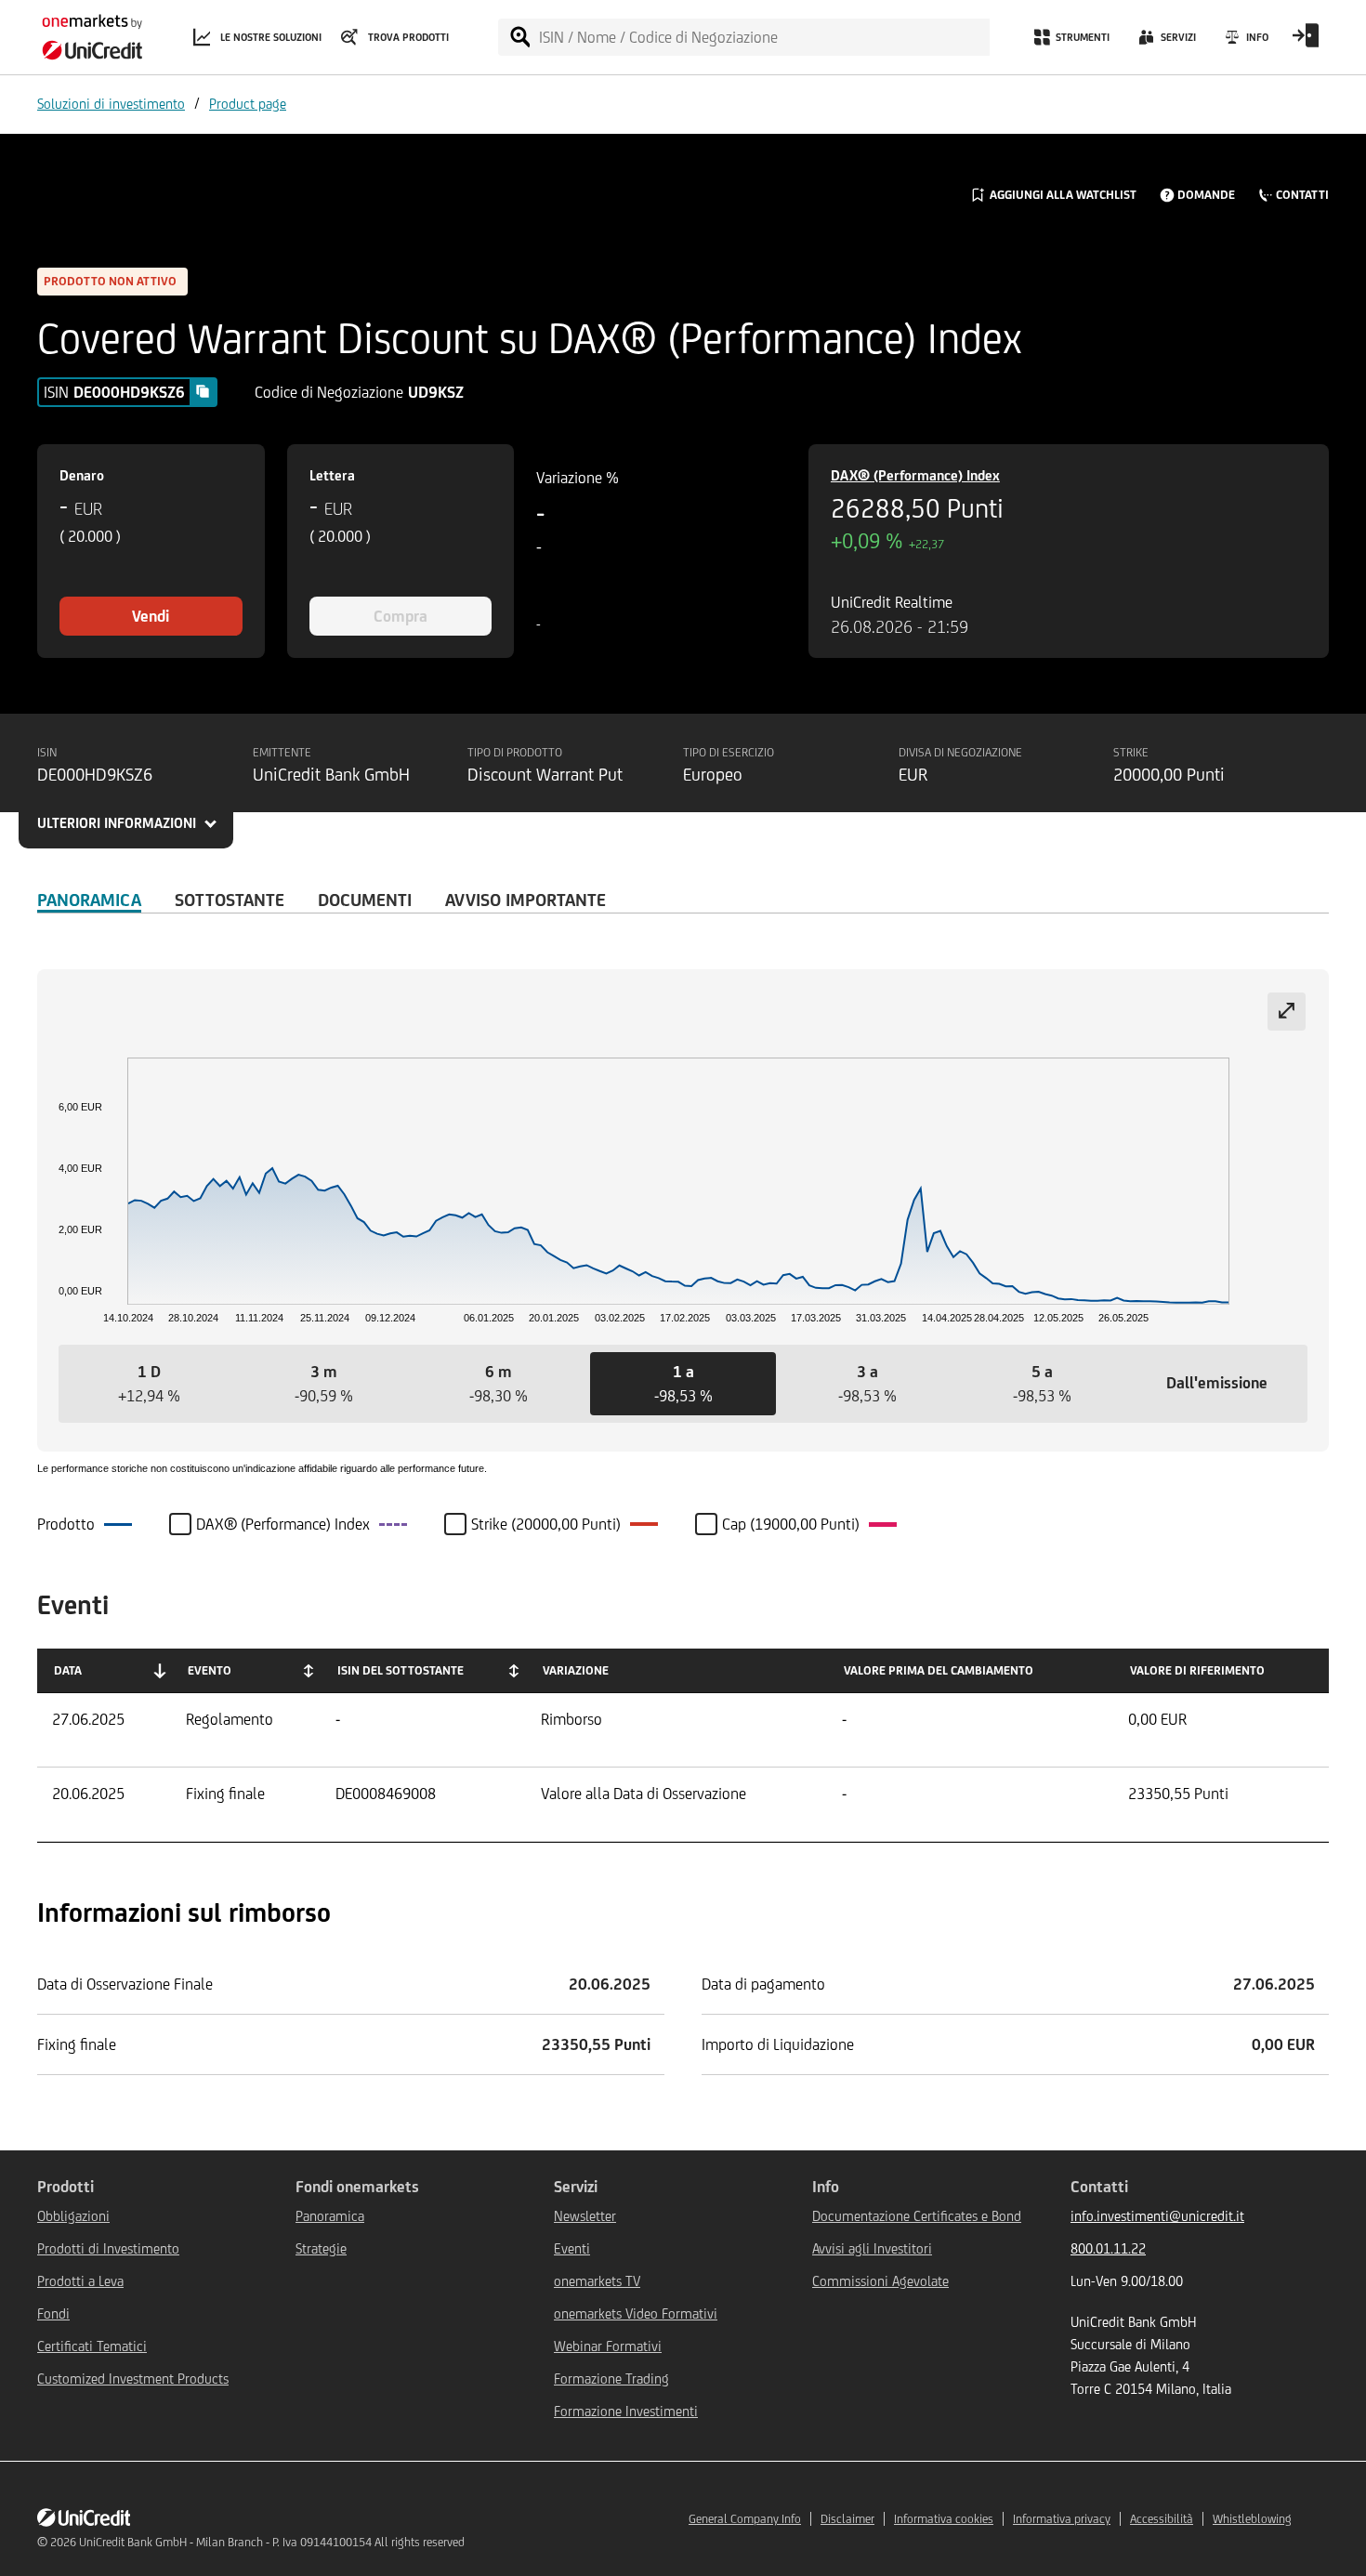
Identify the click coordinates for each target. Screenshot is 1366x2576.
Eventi (572, 2248)
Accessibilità (1162, 2519)
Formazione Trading (611, 2379)
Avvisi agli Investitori (872, 2248)
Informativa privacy (1062, 2519)
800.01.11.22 (1108, 2248)
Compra (401, 616)
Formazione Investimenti (626, 2411)
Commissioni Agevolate (880, 2281)
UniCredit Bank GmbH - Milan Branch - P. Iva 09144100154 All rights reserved (272, 2542)
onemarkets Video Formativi (636, 2313)
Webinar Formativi (608, 2346)
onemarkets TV (597, 2281)
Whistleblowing (1252, 2519)
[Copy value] (203, 391)
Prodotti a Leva (80, 2281)
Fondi (53, 2313)
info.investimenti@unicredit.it (1157, 2216)
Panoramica (89, 900)
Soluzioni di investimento (111, 104)
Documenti (365, 900)
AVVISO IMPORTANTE (525, 900)
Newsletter (585, 2216)
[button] (149, 1384)
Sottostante (230, 900)
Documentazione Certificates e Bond (917, 2216)
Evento (210, 1670)
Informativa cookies (944, 2519)
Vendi (151, 616)
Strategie (321, 2248)
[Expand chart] (1287, 1012)
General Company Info (745, 2519)
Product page (248, 104)
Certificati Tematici (92, 2346)
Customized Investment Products (133, 2379)
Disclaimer (847, 2519)
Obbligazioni (73, 2216)
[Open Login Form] (1306, 42)
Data (68, 1670)
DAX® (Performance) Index (915, 475)
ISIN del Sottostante (401, 1670)
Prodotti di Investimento (108, 2248)
